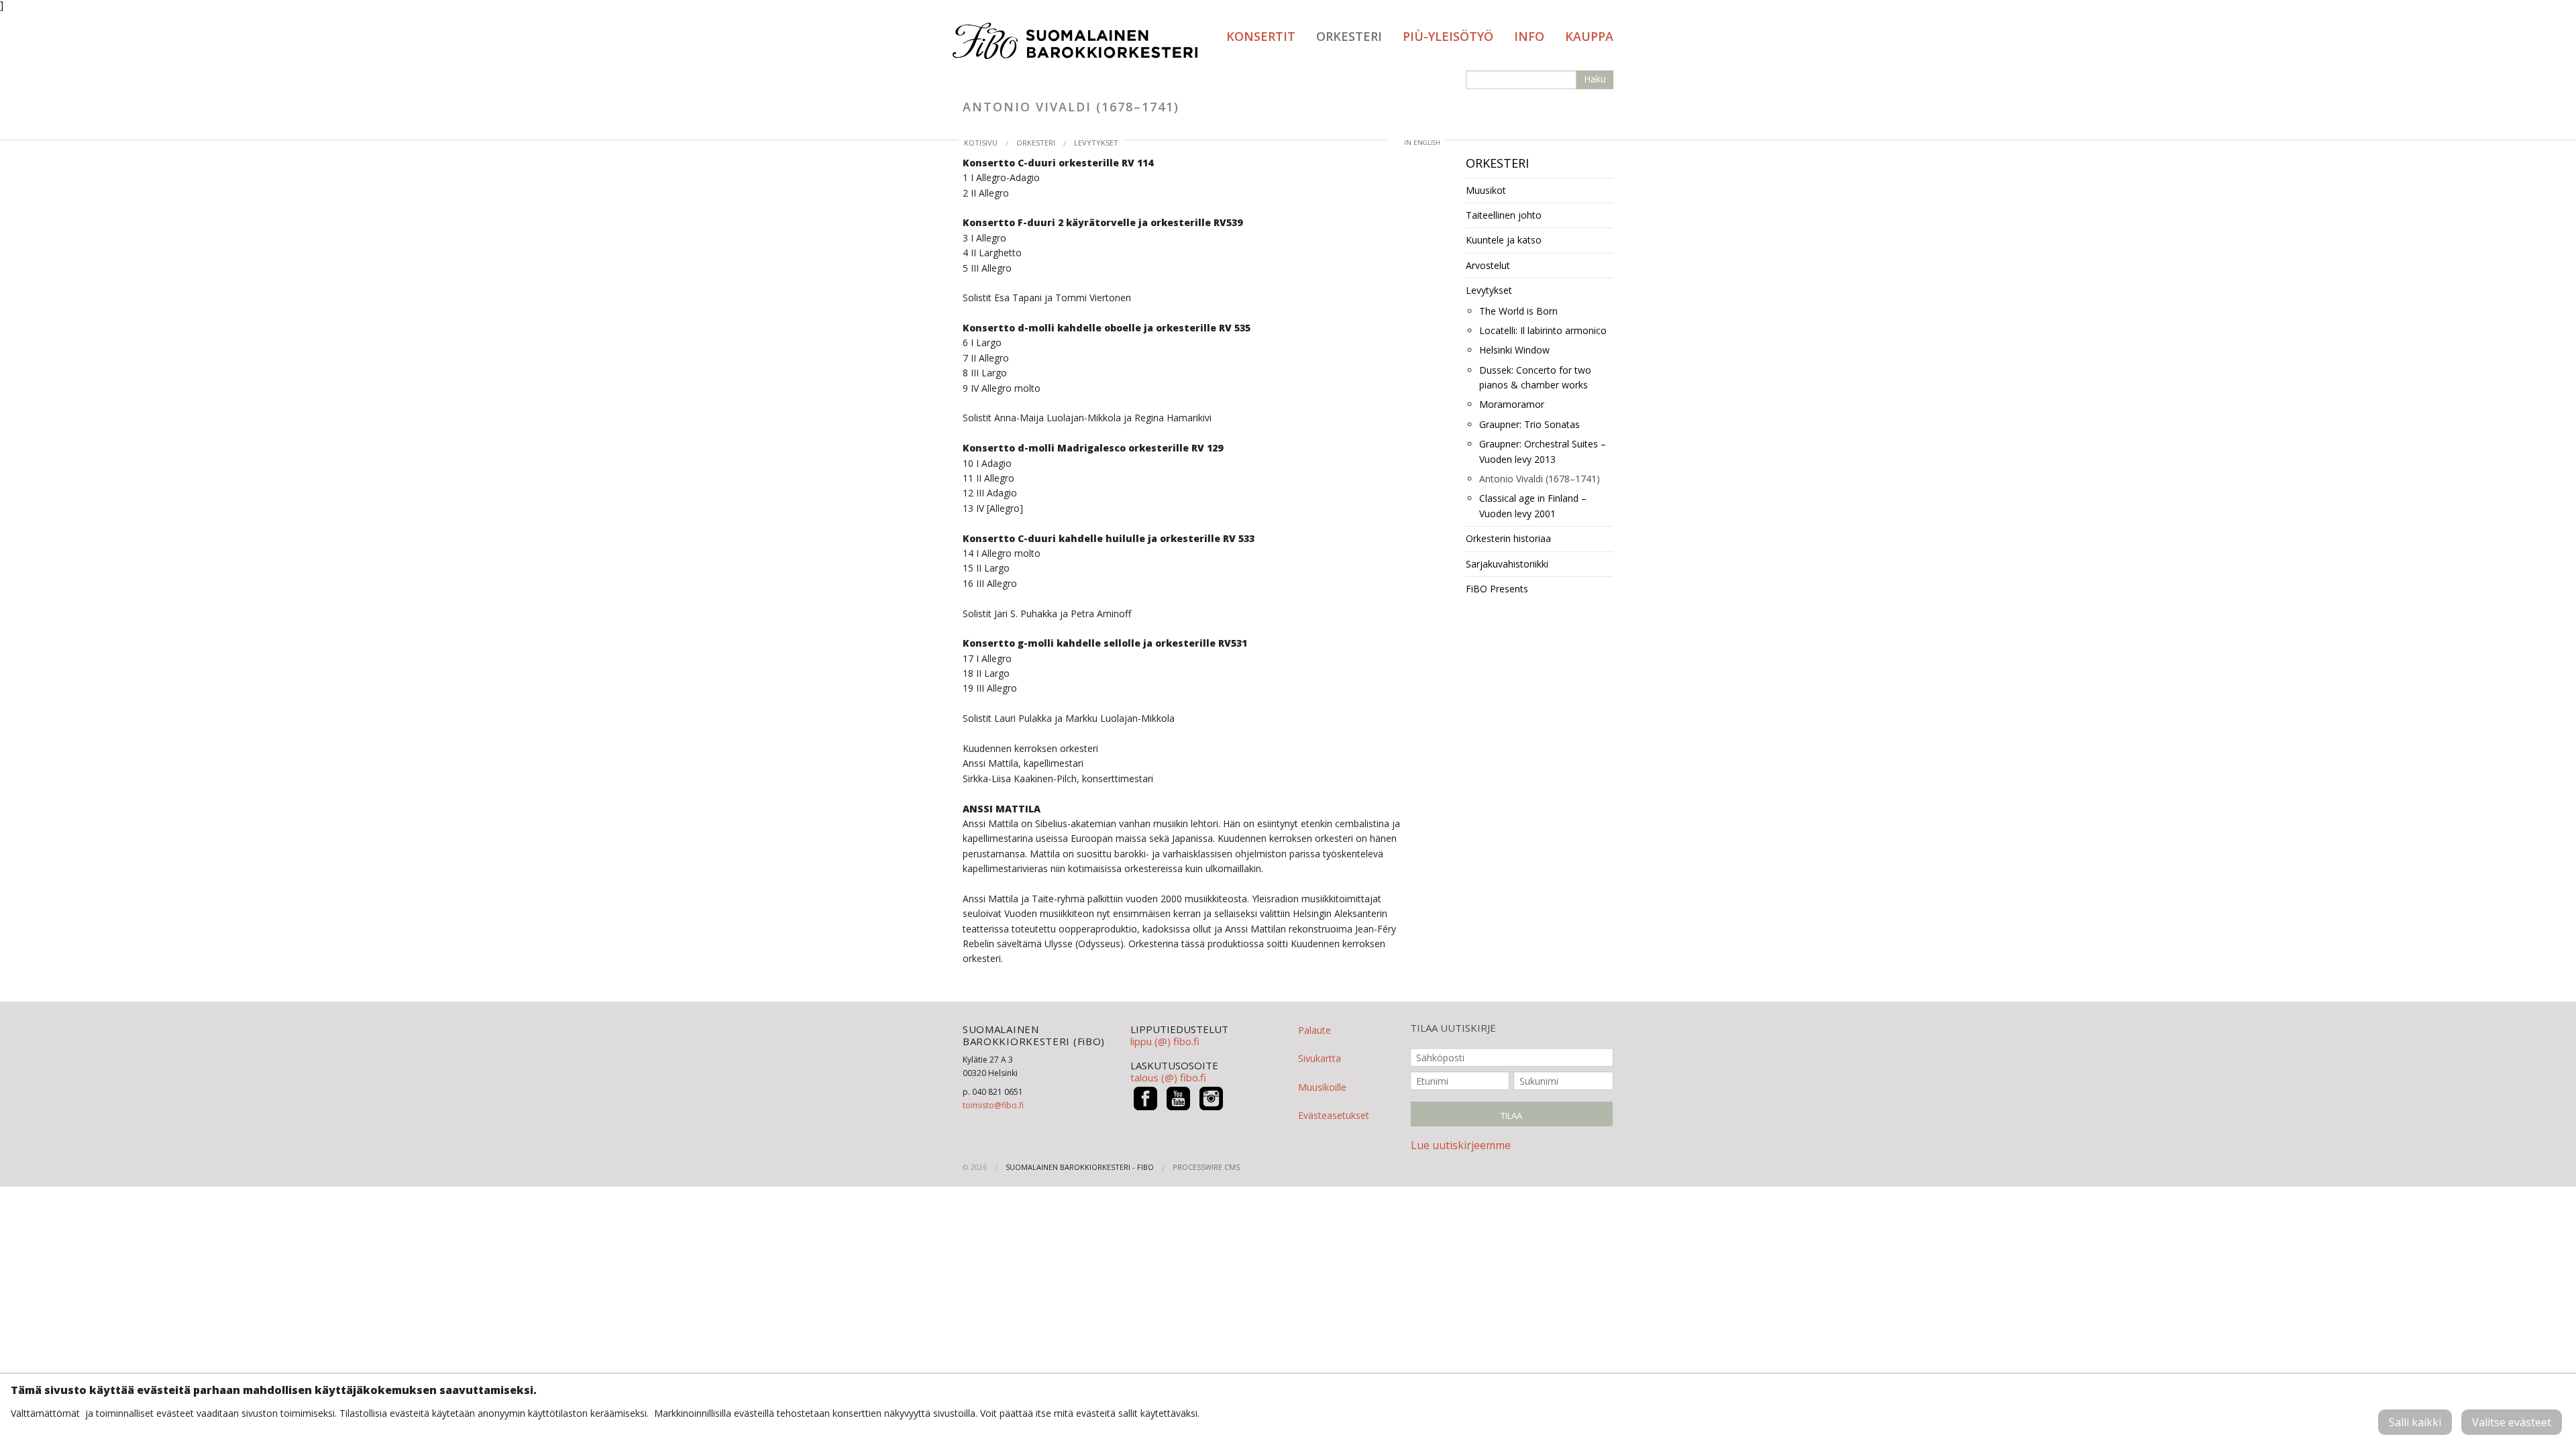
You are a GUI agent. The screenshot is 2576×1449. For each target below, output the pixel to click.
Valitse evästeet (2512, 1422)
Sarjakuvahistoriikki (1507, 564)
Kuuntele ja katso (1504, 240)
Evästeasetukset (1334, 1115)
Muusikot (1486, 190)
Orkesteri (1349, 36)
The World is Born (1518, 311)
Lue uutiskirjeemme (1461, 1145)
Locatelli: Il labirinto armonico (1543, 330)
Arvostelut (1488, 265)
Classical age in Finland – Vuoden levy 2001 (1533, 505)
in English (1422, 143)
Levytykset (1096, 143)
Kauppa (1589, 36)
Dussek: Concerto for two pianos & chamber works (1535, 377)
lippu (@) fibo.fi (1165, 1041)
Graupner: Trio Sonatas (1529, 424)
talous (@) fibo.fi (1168, 1077)
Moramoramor (1512, 404)
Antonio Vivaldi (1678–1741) (1540, 479)
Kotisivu (981, 143)
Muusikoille (1322, 1087)
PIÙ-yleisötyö (1448, 36)
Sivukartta (1320, 1058)
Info (1529, 36)
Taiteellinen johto (1504, 215)
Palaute (1314, 1030)
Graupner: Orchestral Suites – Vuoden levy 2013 (1543, 451)
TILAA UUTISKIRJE (1453, 1028)
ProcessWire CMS (1206, 1167)
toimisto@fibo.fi (993, 1105)
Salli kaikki (2415, 1422)
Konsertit (1261, 36)
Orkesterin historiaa (1508, 538)
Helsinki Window (1514, 350)
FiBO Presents (1497, 589)
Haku (1595, 79)
